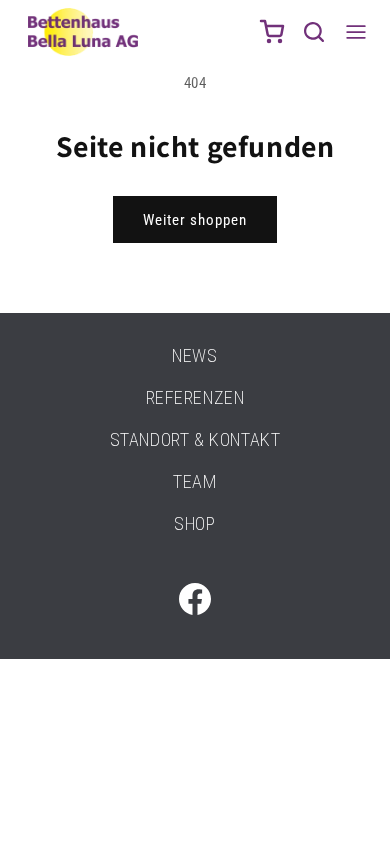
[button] (314, 32)
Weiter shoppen (195, 220)
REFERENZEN (195, 397)
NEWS (194, 355)
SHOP (194, 523)
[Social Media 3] (195, 599)
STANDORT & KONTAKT (195, 439)
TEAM (194, 481)
